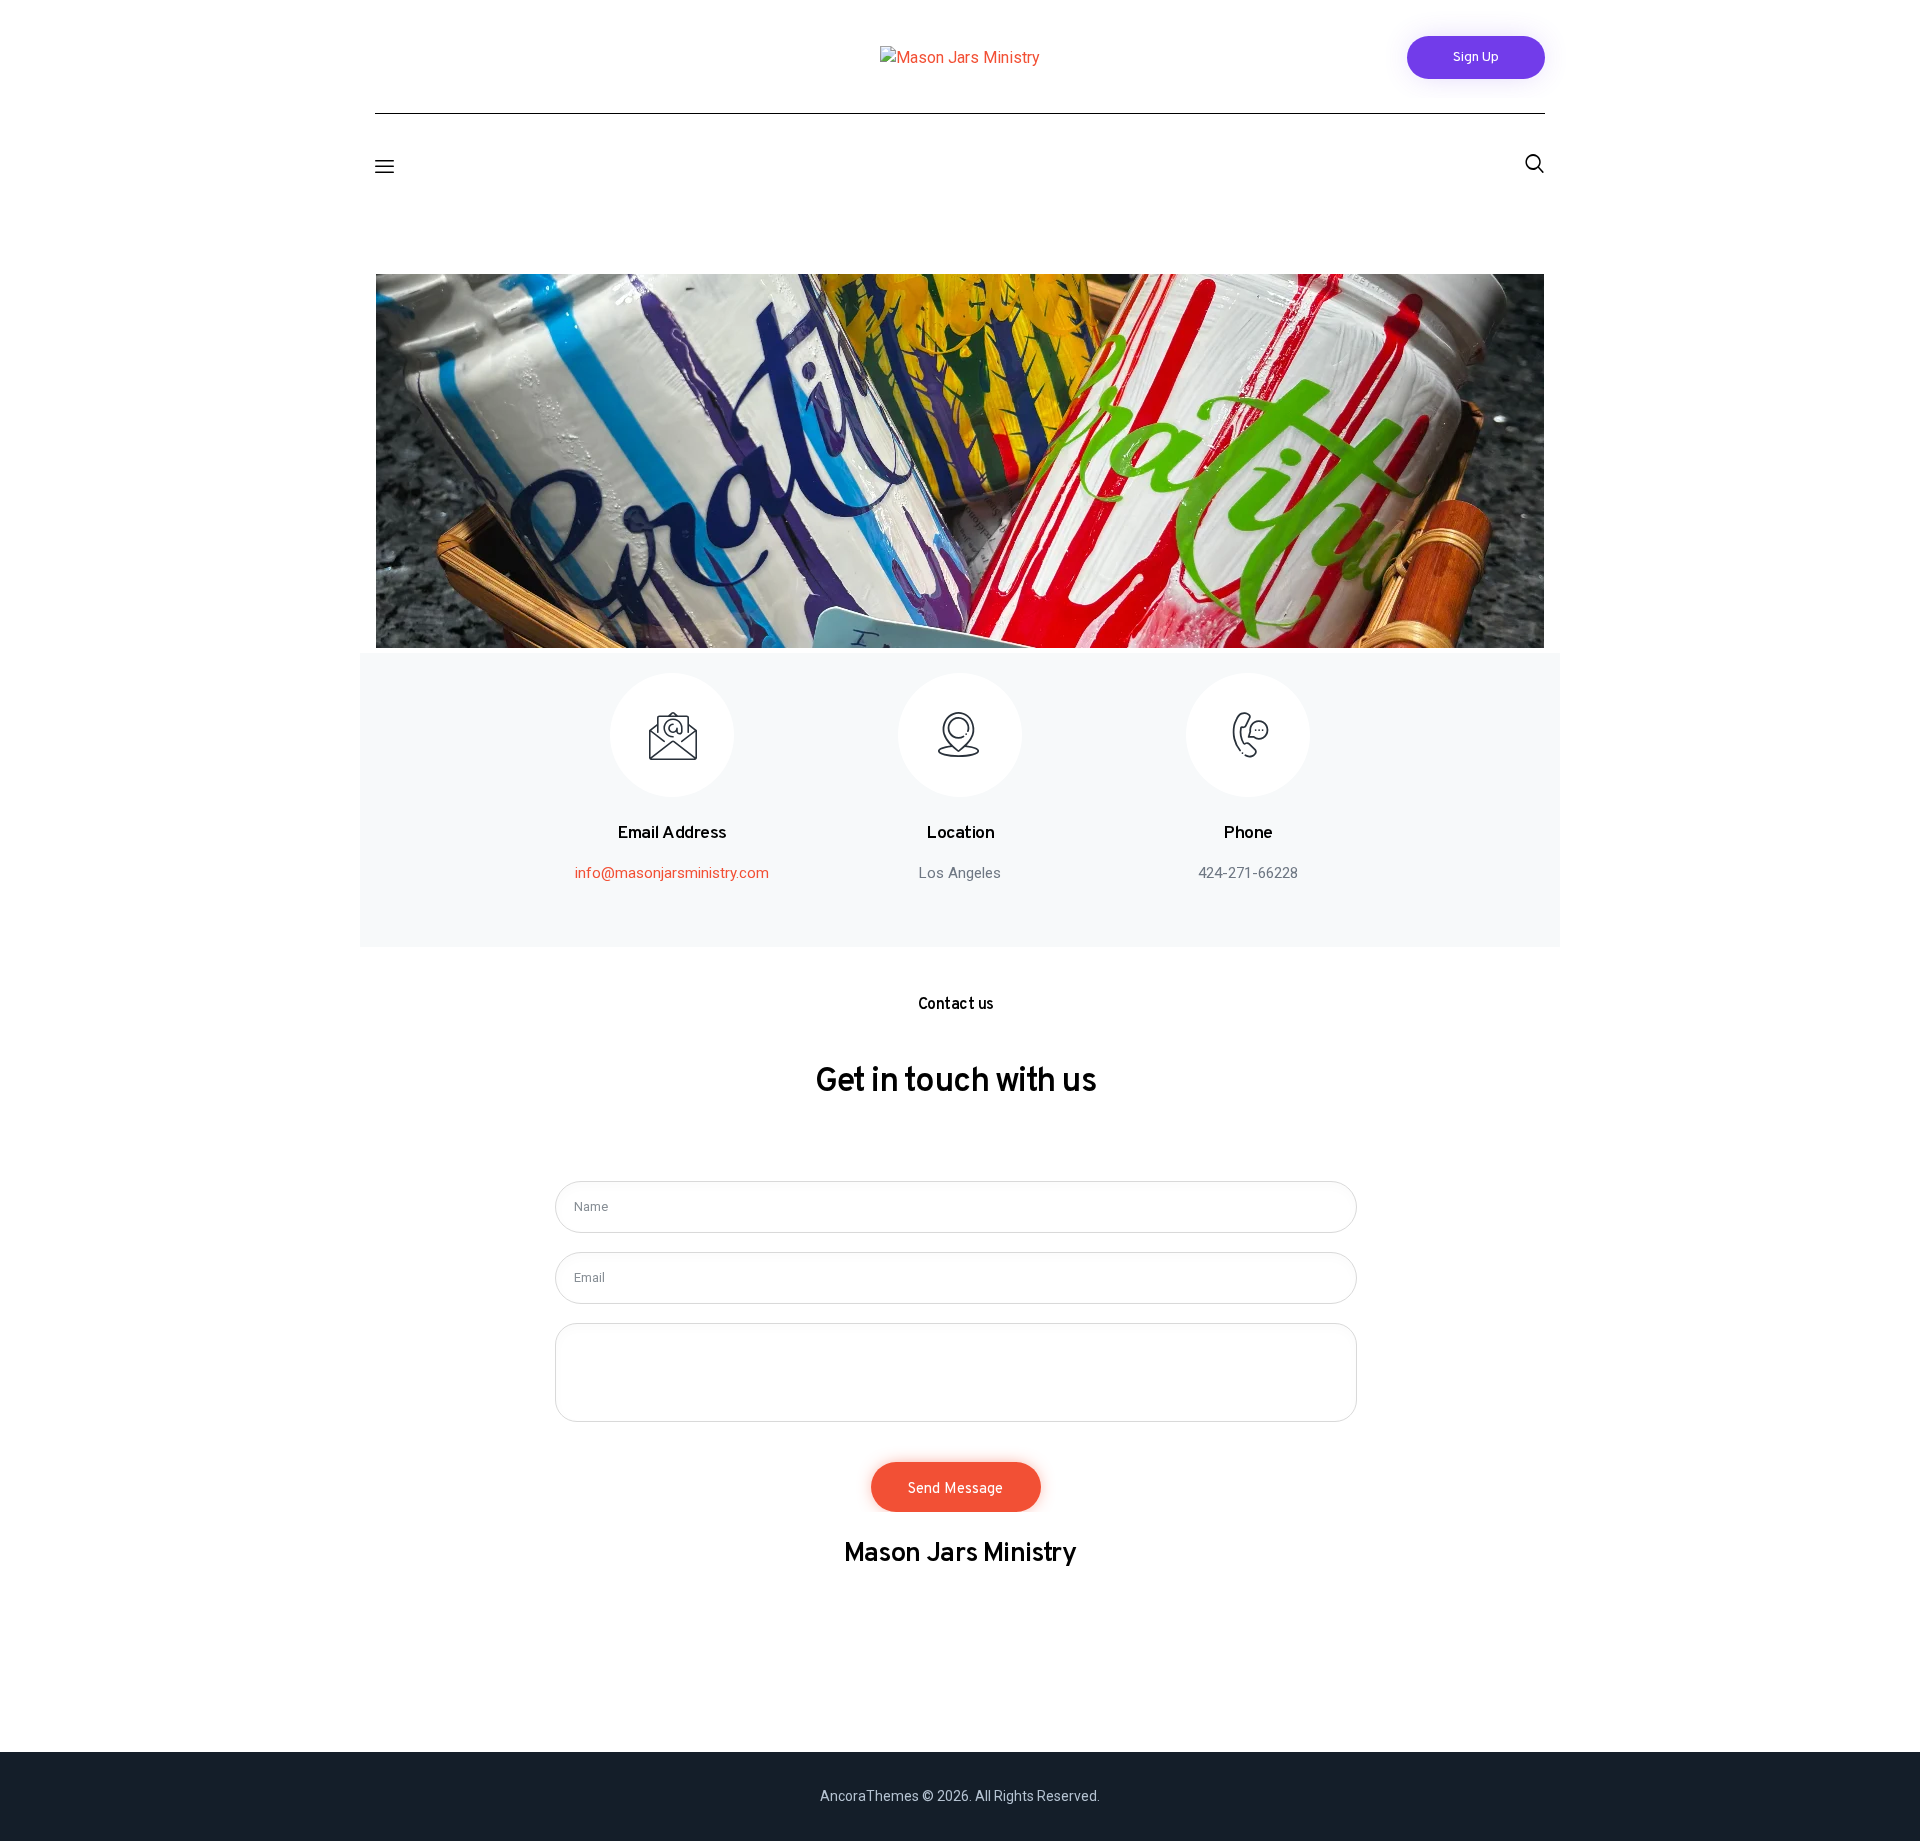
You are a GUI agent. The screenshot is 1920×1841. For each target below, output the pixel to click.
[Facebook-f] (386, 65)
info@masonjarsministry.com (672, 873)
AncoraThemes (869, 1796)
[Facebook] (933, 1698)
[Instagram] (425, 65)
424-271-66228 (1248, 873)
